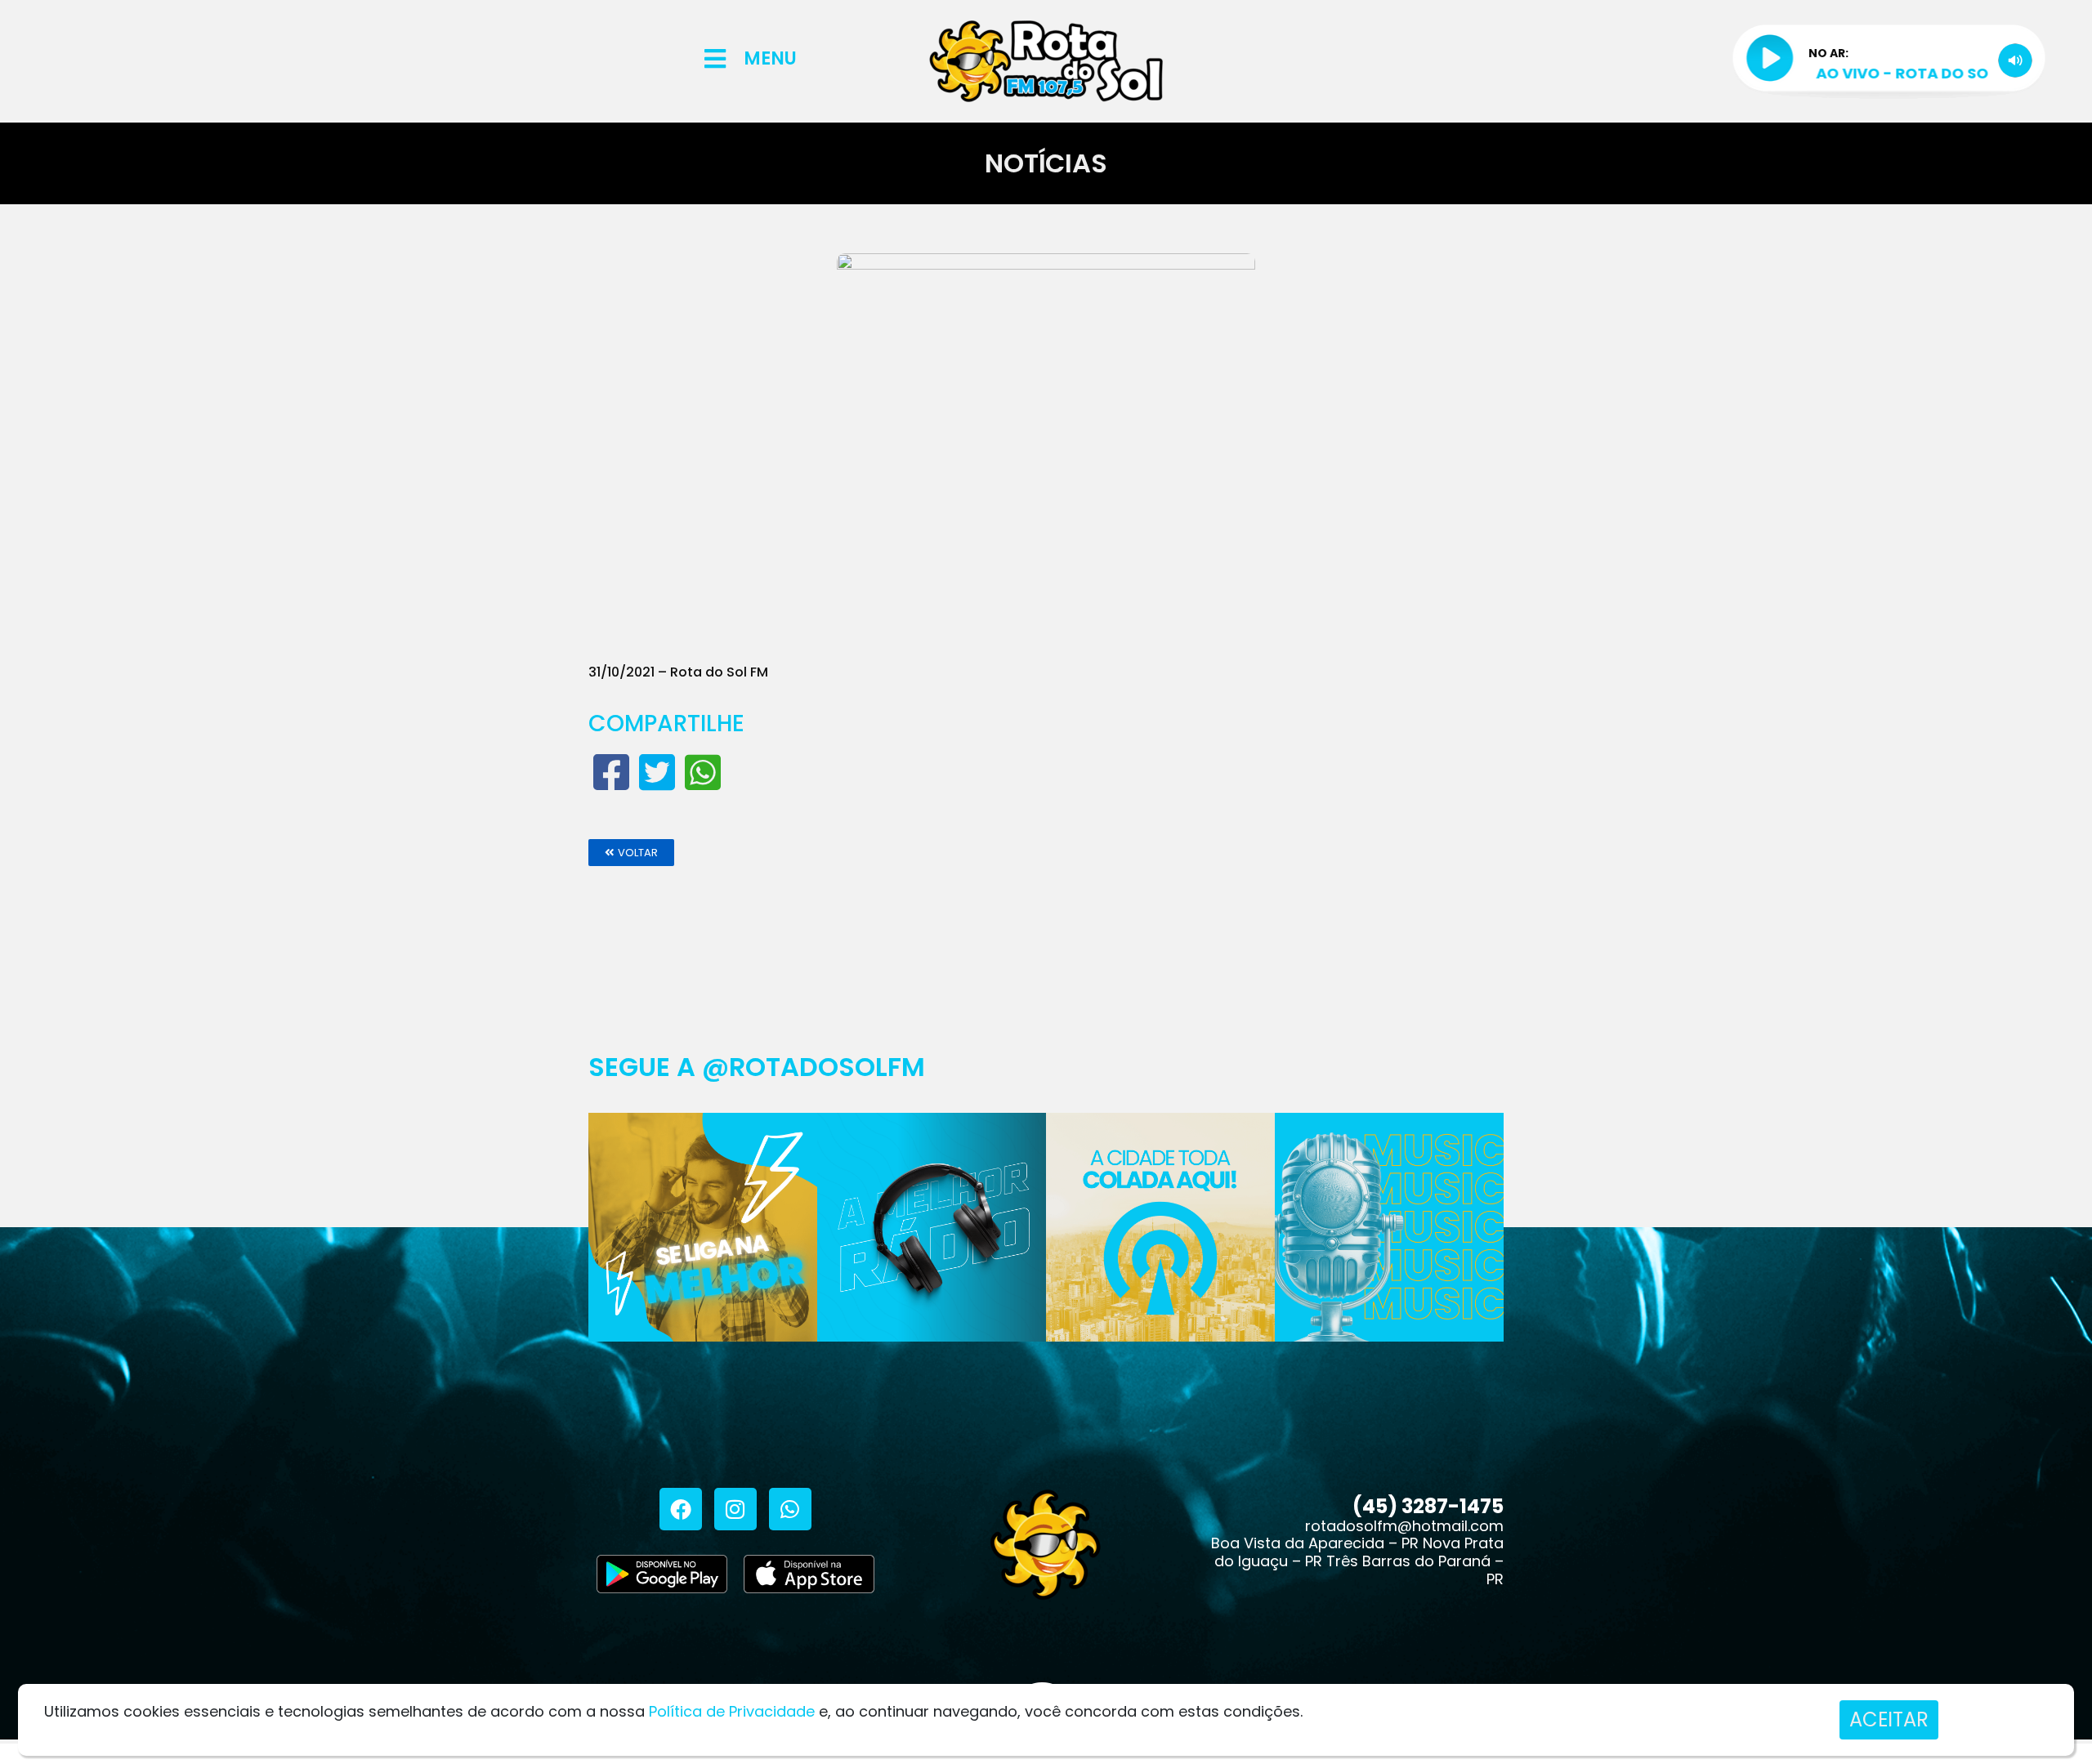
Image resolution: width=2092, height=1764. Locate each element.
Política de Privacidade (732, 1711)
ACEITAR (1889, 1719)
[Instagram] (735, 1509)
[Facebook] (681, 1509)
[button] (631, 853)
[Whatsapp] (790, 1509)
